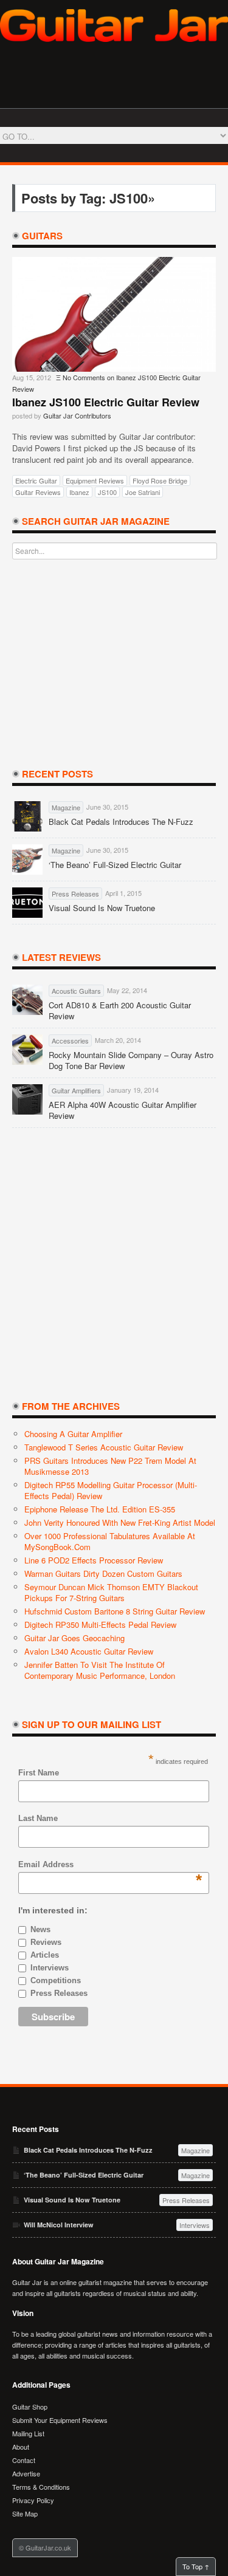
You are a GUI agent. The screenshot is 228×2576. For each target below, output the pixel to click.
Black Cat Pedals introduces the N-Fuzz (121, 822)
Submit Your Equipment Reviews (60, 2420)
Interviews (50, 1968)
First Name (39, 1773)
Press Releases (59, 1993)
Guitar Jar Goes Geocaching (74, 1638)
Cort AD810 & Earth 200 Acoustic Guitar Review (120, 1011)
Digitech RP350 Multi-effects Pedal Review (100, 1625)
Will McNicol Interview (59, 2225)
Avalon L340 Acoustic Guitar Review (89, 1651)
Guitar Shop (30, 2407)
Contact (24, 2460)
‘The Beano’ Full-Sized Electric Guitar (115, 865)
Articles (45, 1955)
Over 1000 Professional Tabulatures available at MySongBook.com (110, 1541)
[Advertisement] (114, 663)
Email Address (46, 1865)
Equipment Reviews (95, 480)
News (40, 1929)
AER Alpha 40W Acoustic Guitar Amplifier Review (123, 1110)
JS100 (107, 492)
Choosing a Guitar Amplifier (73, 1434)
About (21, 2447)
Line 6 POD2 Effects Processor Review (94, 1560)
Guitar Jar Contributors (77, 415)
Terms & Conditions (41, 2487)
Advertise (26, 2473)
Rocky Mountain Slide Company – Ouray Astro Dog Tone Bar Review (131, 1061)
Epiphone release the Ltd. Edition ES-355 (100, 1509)
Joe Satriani (143, 492)
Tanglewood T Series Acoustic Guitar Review (104, 1447)
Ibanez (79, 492)
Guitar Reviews (38, 492)
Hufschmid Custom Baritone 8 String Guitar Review (115, 1611)
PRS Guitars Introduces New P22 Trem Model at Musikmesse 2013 (110, 1466)
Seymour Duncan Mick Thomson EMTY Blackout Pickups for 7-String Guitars (111, 1592)
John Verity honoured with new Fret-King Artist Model (120, 1522)
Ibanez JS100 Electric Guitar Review (106, 402)
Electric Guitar (36, 480)
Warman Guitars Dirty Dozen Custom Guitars (103, 1573)
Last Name (38, 1818)
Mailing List (28, 2433)
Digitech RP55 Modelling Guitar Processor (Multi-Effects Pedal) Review (111, 1490)
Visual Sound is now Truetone (102, 908)
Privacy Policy (33, 2500)
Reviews (46, 1942)
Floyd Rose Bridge (160, 480)
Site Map (25, 2513)
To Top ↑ (196, 2566)
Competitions (56, 1980)
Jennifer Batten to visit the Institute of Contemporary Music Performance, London (100, 1670)
